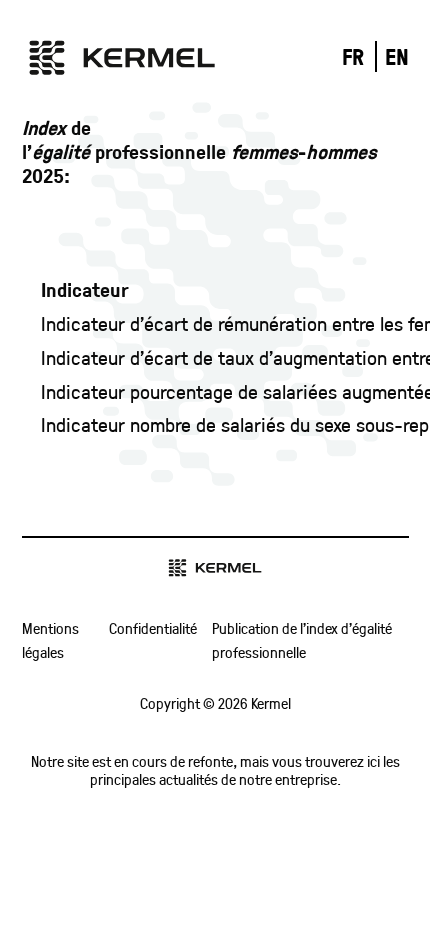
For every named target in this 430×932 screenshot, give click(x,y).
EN (397, 56)
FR (353, 56)
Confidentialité (153, 628)
